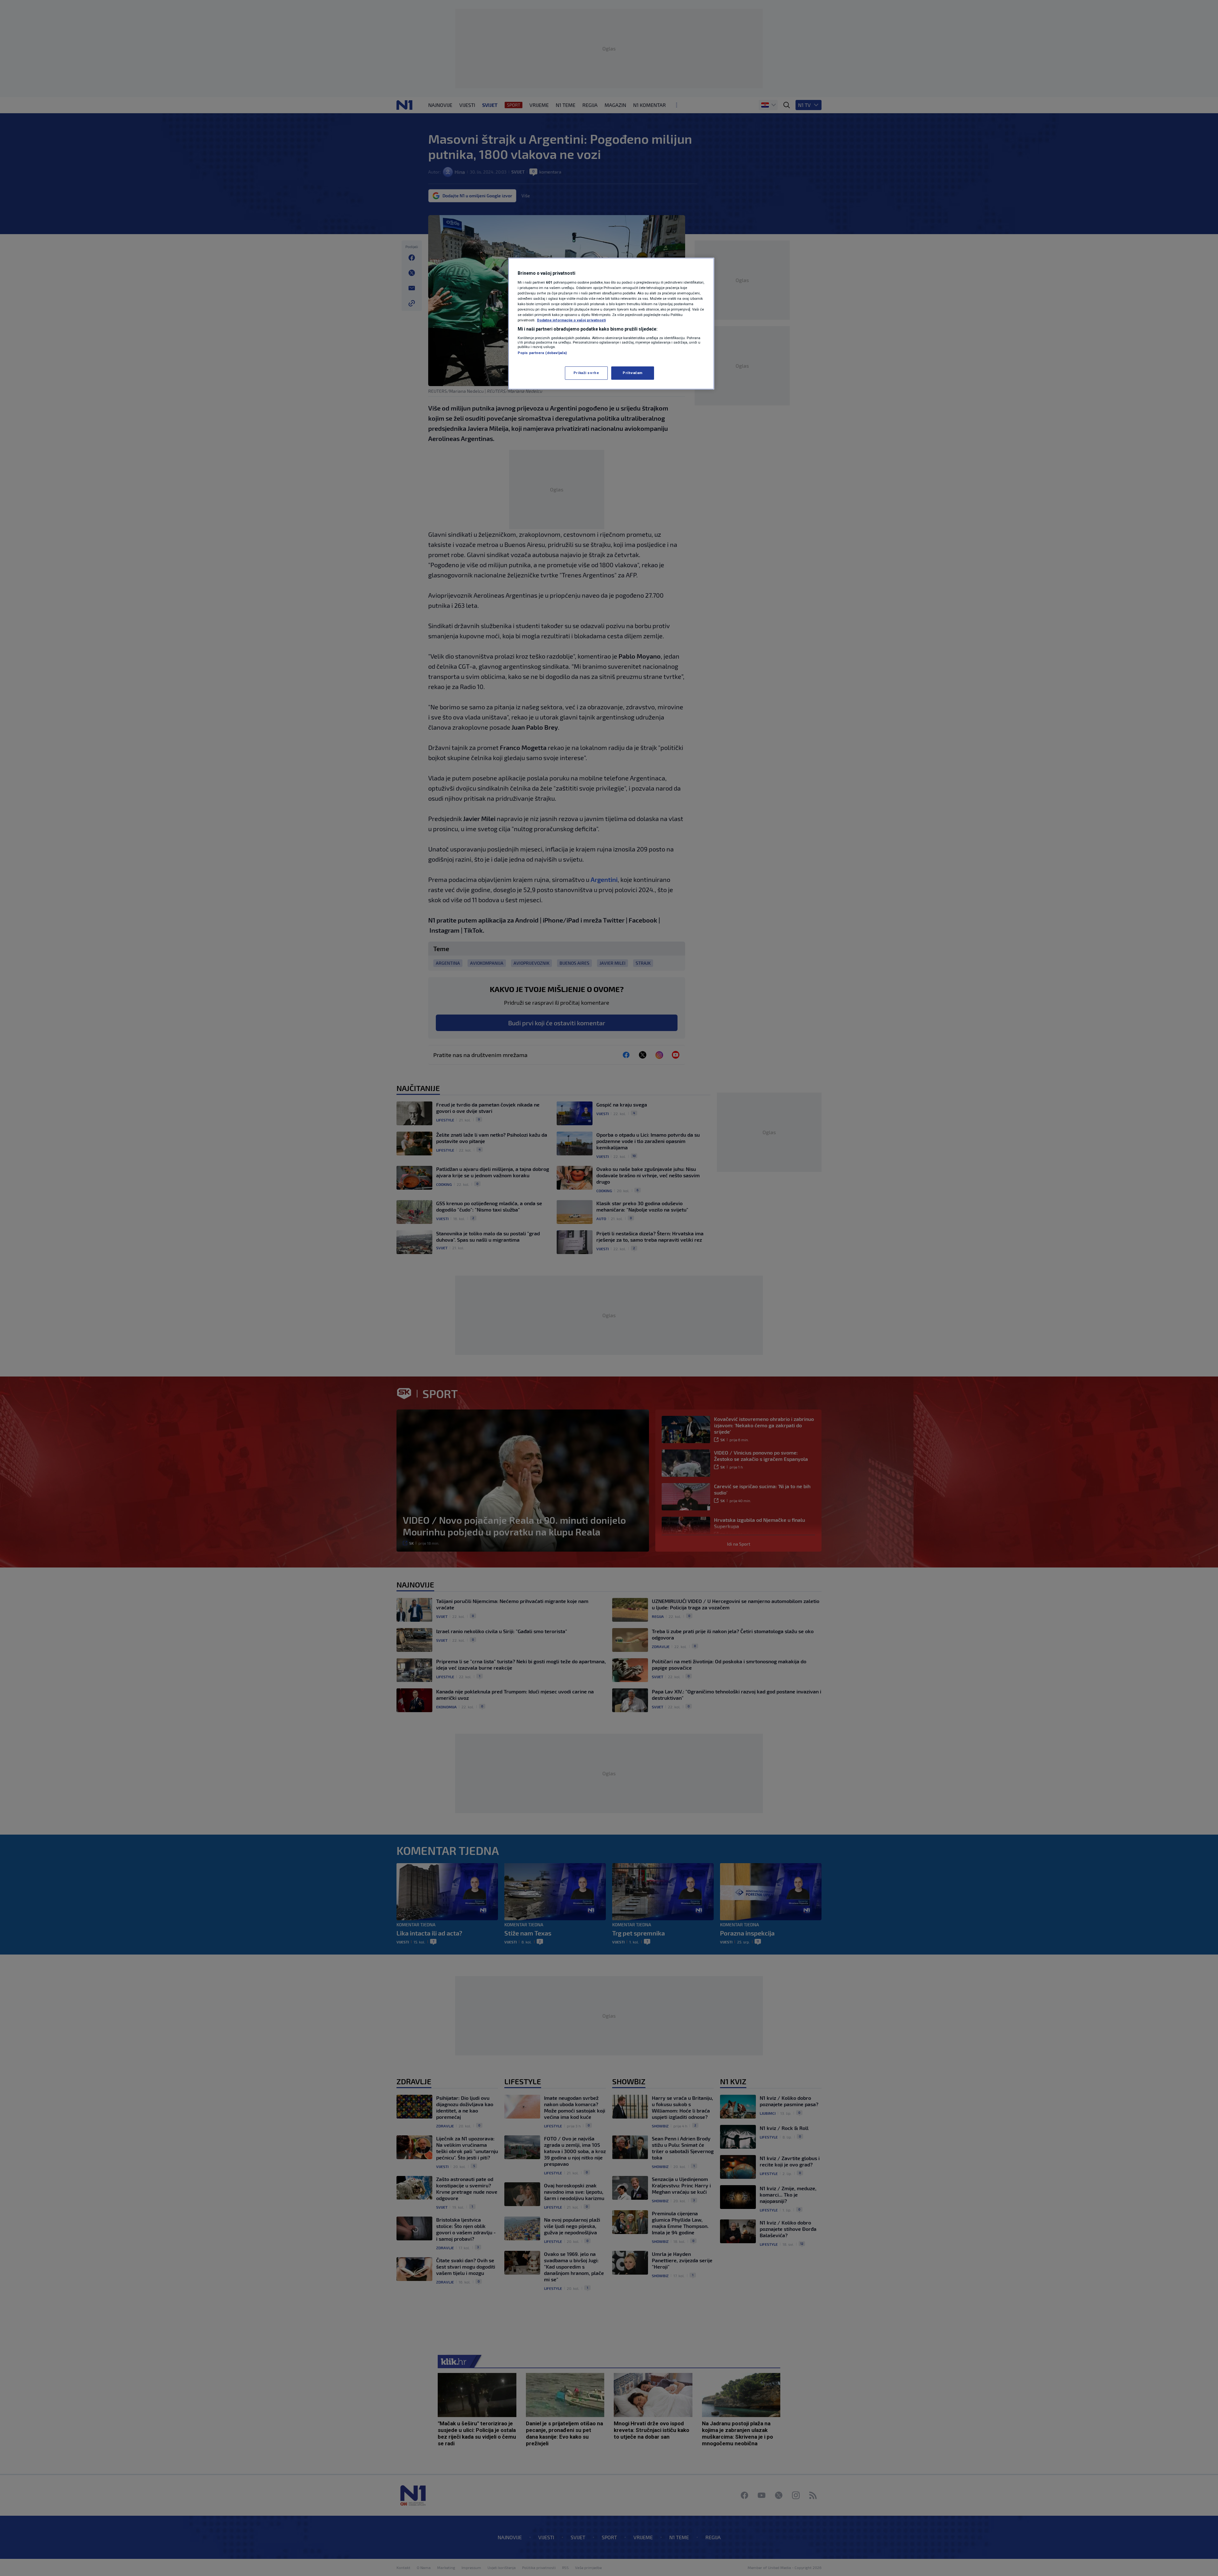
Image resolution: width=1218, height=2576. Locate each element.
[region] (611, 324)
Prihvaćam (633, 373)
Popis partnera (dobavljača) (542, 353)
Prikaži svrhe (586, 373)
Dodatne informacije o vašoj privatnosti (571, 320)
